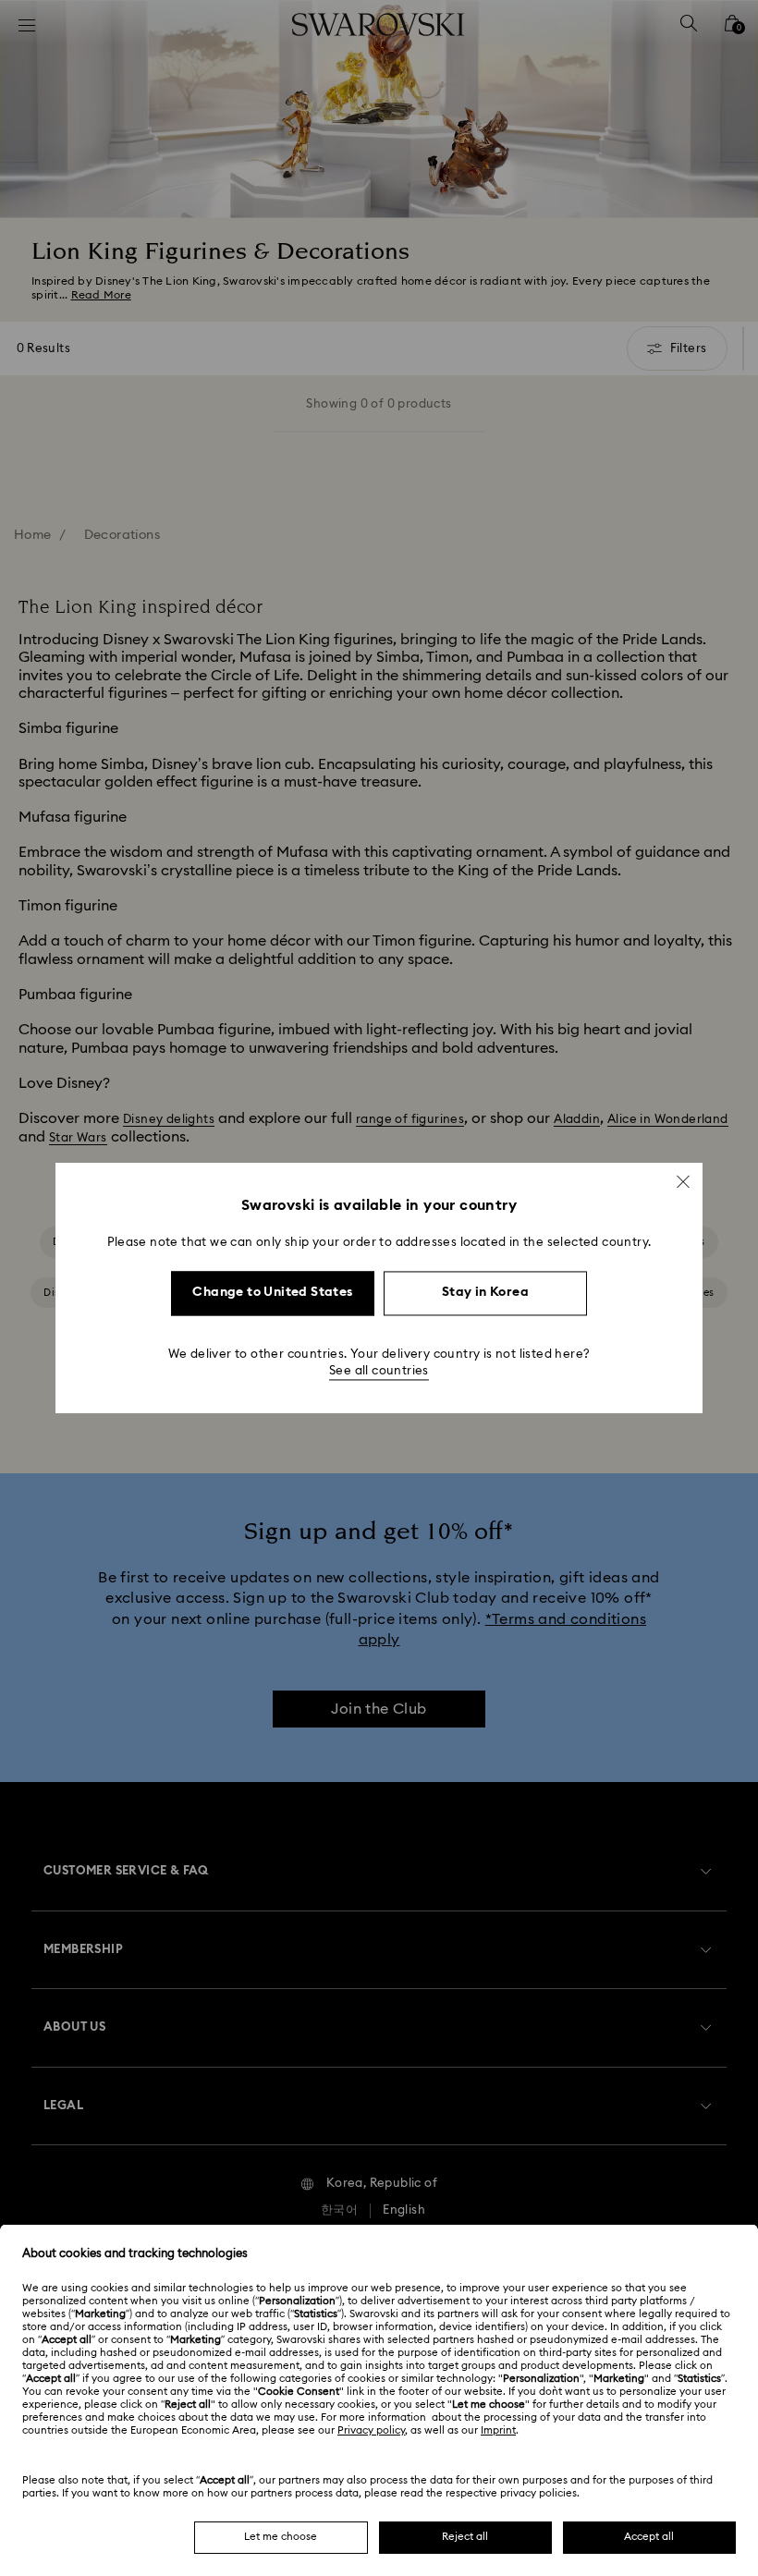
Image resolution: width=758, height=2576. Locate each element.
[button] (683, 1181)
